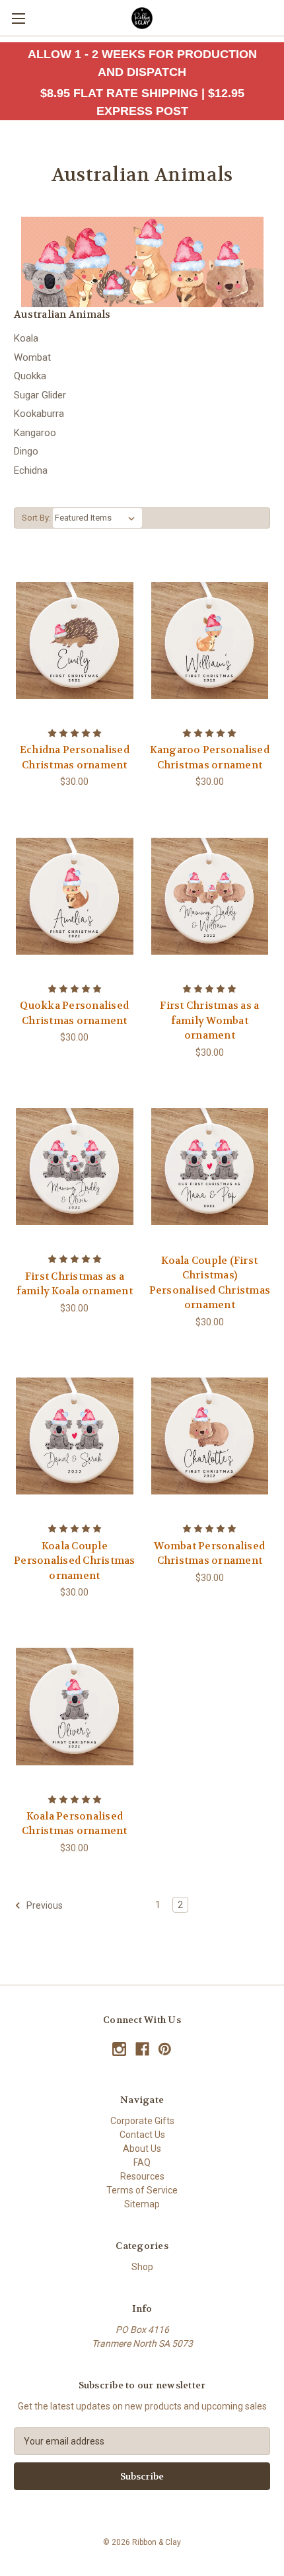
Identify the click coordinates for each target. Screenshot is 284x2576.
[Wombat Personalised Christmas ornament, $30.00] (210, 1436)
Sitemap (142, 2204)
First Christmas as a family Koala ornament (75, 1284)
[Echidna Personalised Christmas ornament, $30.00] (75, 640)
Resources (142, 2176)
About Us (142, 2149)
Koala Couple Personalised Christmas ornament (75, 1561)
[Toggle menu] (18, 18)
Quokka (30, 376)
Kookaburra (39, 414)
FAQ (142, 2162)
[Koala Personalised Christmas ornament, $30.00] (75, 1707)
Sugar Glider (40, 395)
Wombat (32, 357)
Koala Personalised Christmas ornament (75, 1824)
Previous (44, 1905)
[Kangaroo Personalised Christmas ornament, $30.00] (210, 640)
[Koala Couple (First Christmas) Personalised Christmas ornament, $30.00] (210, 1167)
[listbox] (97, 518)
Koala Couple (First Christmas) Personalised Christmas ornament (210, 1283)
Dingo (26, 451)
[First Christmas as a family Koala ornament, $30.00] (75, 1167)
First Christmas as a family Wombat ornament (209, 1020)
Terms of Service (142, 2190)
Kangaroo (35, 433)
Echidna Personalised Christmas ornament (75, 757)
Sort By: (36, 518)
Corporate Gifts (142, 2121)
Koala (26, 338)
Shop (142, 2267)
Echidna (31, 470)
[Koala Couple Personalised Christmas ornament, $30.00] (75, 1436)
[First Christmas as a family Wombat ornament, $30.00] (210, 896)
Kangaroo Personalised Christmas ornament (210, 757)
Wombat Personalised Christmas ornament (209, 1554)
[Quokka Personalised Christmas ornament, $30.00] (75, 896)
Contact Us (142, 2135)
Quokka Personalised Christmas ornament (74, 1013)
